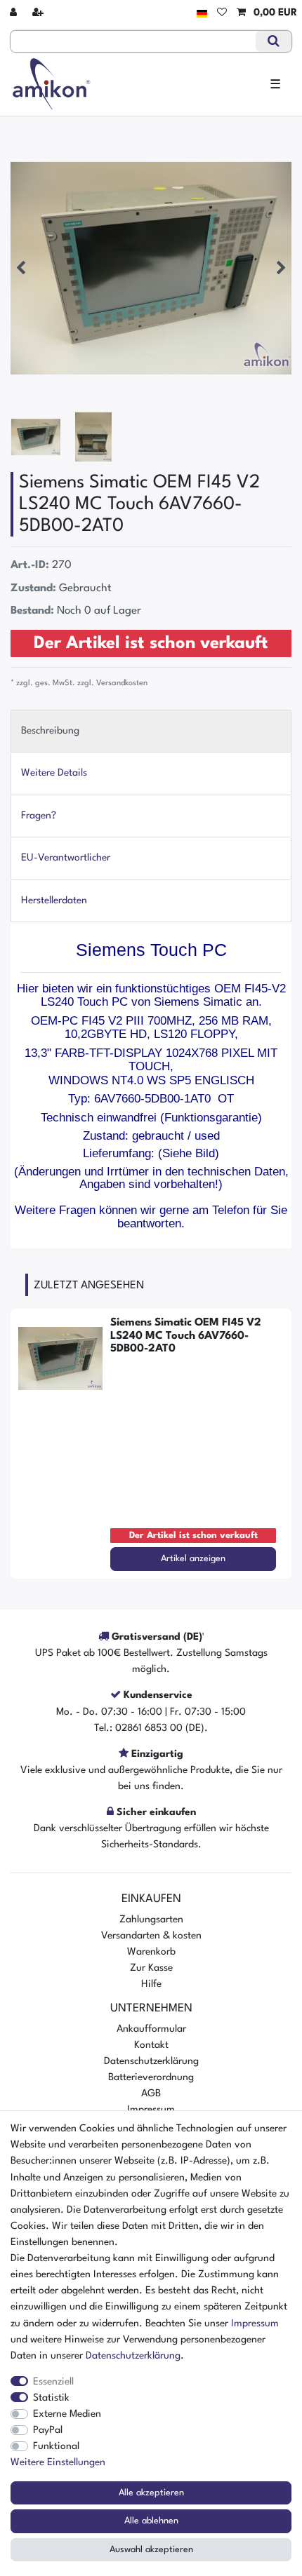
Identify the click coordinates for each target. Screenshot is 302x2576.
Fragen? (39, 816)
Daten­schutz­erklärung (133, 2356)
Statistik (51, 2398)
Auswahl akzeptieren (151, 2550)
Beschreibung (50, 731)
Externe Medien (67, 2414)
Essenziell (53, 2382)
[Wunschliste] (222, 13)
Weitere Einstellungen (58, 2462)
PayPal (48, 2430)
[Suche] (274, 41)
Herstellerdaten (54, 901)
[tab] (151, 731)
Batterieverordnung (151, 2077)
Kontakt (151, 2045)
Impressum (255, 2324)
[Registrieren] (39, 13)
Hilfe (151, 1984)
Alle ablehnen (151, 2521)
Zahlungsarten (151, 1920)
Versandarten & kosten (151, 1936)
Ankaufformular (151, 2029)
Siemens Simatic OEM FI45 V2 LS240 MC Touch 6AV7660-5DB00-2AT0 (186, 1336)
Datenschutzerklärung (151, 2061)
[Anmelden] (15, 13)
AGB (151, 2093)
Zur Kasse (151, 1968)
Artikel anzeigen (193, 1559)
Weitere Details (54, 773)
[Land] (202, 13)
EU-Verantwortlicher (66, 858)
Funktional (56, 2446)
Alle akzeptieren (151, 2493)
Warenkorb (151, 1952)
